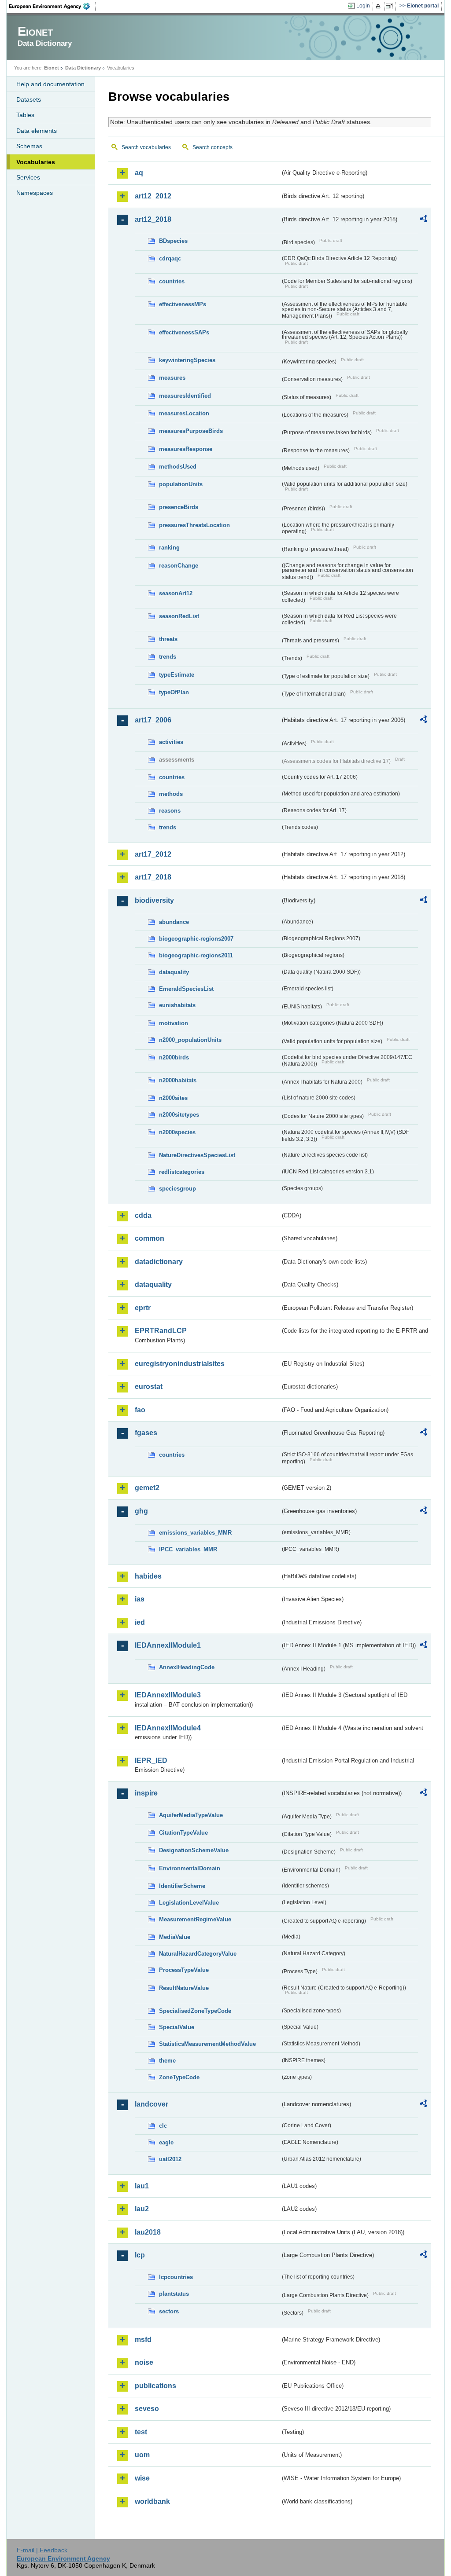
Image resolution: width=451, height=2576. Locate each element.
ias (140, 1599)
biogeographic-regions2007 (196, 939)
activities (171, 742)
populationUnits (181, 484)
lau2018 (148, 2232)
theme (167, 2061)
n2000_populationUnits (190, 1040)
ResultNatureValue (184, 1988)
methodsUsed (178, 467)
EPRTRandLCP (161, 1331)
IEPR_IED (151, 1761)
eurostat (149, 1387)
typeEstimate (177, 675)
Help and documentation (50, 84)
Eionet (52, 68)
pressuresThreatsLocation (194, 525)
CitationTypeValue (183, 1833)
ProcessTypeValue (184, 1970)
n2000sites (173, 1098)
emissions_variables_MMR (195, 1533)
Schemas (29, 146)
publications (155, 2386)
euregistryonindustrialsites (180, 1364)
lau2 (142, 2209)
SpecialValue (177, 2027)
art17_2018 (153, 877)
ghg (141, 1511)
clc (163, 2126)
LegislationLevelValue (189, 1903)
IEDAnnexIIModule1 (168, 1645)
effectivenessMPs (183, 304)
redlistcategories (182, 1172)
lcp (140, 2255)
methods (171, 794)
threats (168, 639)
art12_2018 (153, 219)
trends (168, 657)
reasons (170, 811)
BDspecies (173, 241)
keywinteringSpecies (187, 360)
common (150, 1238)
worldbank (152, 2501)
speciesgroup (177, 1189)
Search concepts (213, 147)
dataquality (174, 972)
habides (148, 1576)
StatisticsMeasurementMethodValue (207, 2044)
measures (172, 378)
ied (140, 1622)
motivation (174, 1023)
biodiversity (154, 900)
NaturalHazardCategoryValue (198, 1954)
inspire (146, 1793)
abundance (174, 922)
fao (140, 1410)
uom (142, 2455)
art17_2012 (153, 854)
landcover (152, 2104)
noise (144, 2362)
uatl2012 (170, 2159)
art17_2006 (153, 720)
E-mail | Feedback (42, 2550)
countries (172, 281)
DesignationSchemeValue (194, 1850)
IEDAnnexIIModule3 (168, 1695)
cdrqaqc (170, 258)
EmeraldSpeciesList (186, 989)
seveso (147, 2409)
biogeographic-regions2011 (196, 955)
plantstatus (174, 2294)
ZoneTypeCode (179, 2077)
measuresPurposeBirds (191, 431)
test (141, 2432)
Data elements (37, 131)
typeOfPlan (174, 692)
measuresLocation (184, 413)
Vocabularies (36, 162)
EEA (52, 6)
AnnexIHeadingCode (187, 1667)
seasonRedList (179, 616)
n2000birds (174, 1057)
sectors (169, 2311)
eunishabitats (177, 1005)
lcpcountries (176, 2277)
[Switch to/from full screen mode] (391, 6)
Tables (25, 115)
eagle (166, 2142)
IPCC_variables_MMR (188, 1549)
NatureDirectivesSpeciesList (197, 1155)
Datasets (29, 99)
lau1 (142, 2186)
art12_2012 (153, 196)
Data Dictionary (83, 68)
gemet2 (147, 1488)
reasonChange (179, 566)
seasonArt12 (176, 593)
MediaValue (175, 1937)
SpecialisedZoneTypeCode (195, 2011)
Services (28, 177)
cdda (143, 1215)
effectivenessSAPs (184, 332)
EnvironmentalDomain (190, 1868)
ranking (169, 548)
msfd (143, 2340)
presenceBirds (179, 507)
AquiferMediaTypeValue (191, 1815)
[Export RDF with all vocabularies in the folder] (423, 220)
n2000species (177, 1132)
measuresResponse (186, 449)
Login (363, 6)
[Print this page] (379, 6)
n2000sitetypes (179, 1115)
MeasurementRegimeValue (195, 1919)
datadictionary (159, 1262)
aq (139, 173)
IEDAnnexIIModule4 (168, 1728)
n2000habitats (178, 1080)
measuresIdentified (185, 396)
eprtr (143, 1308)
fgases (146, 1433)
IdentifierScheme (182, 1886)
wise (142, 2478)
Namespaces (35, 193)
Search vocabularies (146, 147)
